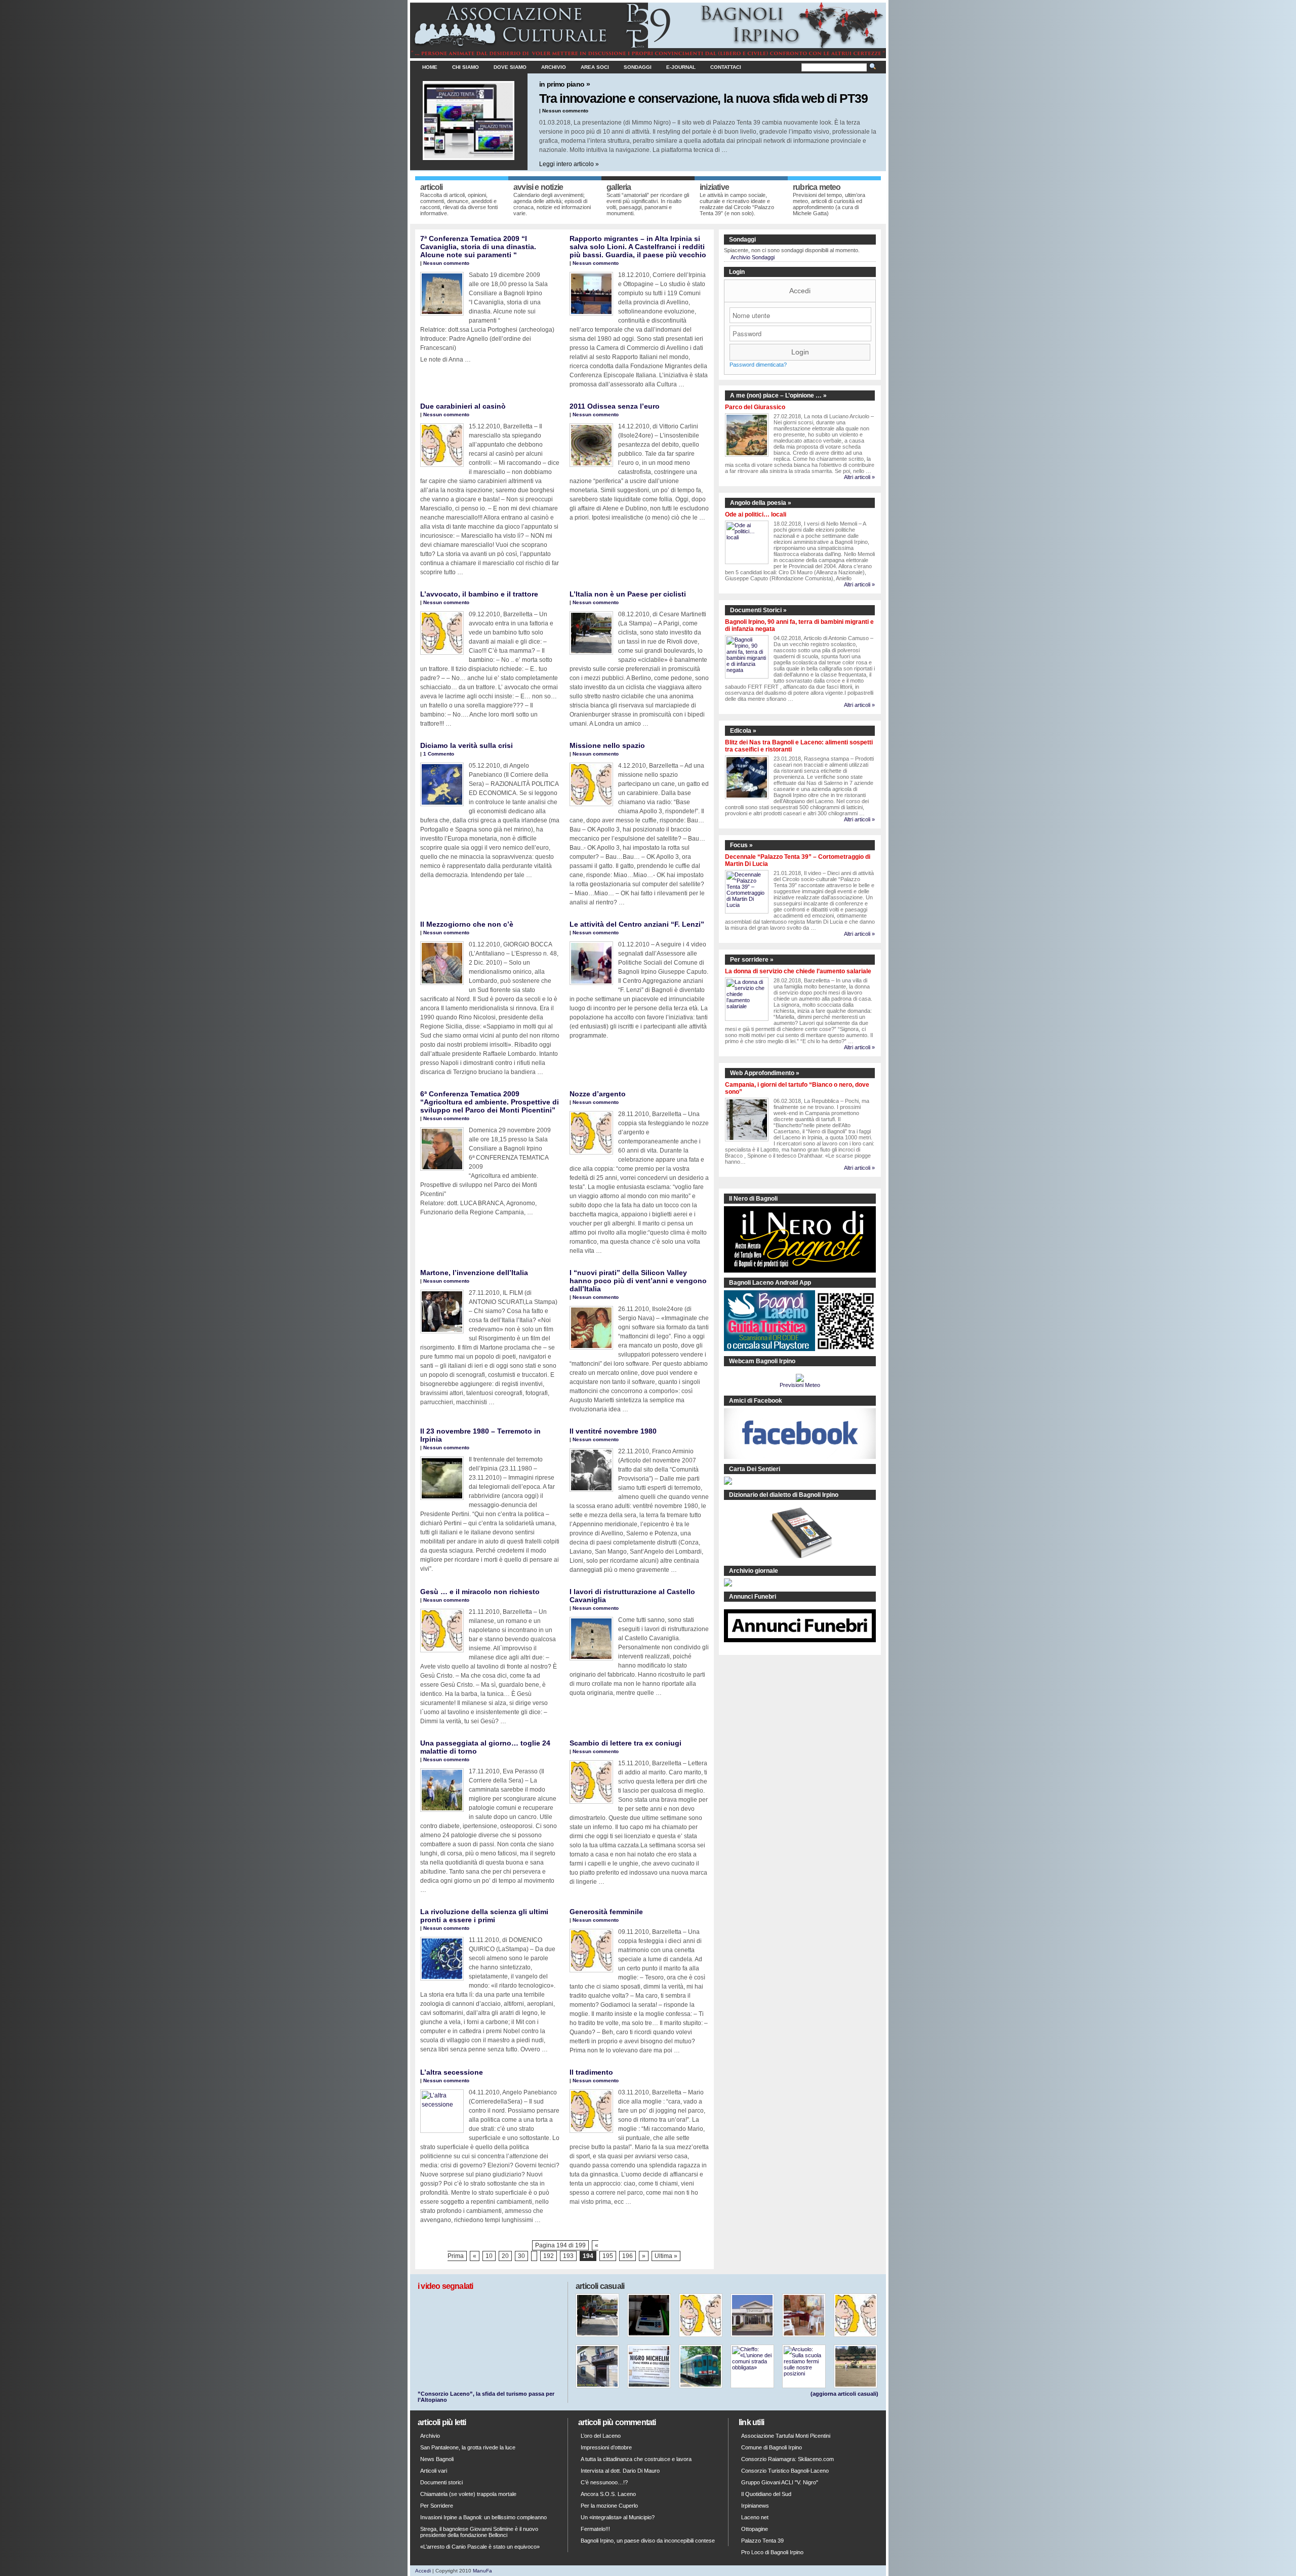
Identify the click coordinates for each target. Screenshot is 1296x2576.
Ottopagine (755, 2529)
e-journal (681, 67)
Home (430, 67)
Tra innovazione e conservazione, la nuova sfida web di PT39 (703, 98)
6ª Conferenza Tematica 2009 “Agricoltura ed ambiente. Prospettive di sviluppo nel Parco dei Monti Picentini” (490, 1102)
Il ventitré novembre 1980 (613, 1431)
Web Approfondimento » (765, 1073)
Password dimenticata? (758, 365)
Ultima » (666, 2256)
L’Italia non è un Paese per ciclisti (628, 594)
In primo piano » (564, 84)
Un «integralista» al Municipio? (618, 2517)
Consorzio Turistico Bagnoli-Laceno (785, 2471)
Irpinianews (755, 2506)
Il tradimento (591, 2072)
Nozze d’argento (598, 1094)
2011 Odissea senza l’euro (615, 406)
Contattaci (726, 67)
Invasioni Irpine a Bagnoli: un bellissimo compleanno (483, 2517)
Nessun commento (565, 111)
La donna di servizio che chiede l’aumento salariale (798, 971)
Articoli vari (434, 2471)
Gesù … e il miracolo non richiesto (480, 1592)
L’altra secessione (452, 2072)
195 (608, 2256)
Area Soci (595, 67)
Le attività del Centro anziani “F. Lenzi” (637, 924)
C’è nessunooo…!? (604, 2482)
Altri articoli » (859, 477)
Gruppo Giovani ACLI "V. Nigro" (780, 2482)
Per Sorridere (437, 2506)
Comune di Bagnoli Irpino (772, 2447)
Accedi (800, 291)
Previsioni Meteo (800, 1385)
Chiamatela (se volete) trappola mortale (468, 2494)
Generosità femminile (606, 1912)
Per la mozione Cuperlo (609, 2506)
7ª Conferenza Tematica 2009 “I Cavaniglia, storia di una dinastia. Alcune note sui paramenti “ (478, 247)
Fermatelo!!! (595, 2529)
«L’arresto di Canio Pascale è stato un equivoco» (480, 2547)
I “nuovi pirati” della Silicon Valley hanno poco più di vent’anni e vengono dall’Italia (638, 1281)
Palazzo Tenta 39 (762, 2541)
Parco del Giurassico (755, 407)
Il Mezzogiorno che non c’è (467, 924)
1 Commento (439, 754)
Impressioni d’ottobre (606, 2447)
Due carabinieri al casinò (463, 406)
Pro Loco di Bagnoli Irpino (772, 2552)
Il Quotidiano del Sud (766, 2494)
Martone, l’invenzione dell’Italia (474, 1273)
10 (489, 2256)
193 (568, 2256)
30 (521, 2256)
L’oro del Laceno (601, 2436)
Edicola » (743, 731)
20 (505, 2256)
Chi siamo (465, 67)
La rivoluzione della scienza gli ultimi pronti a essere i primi (484, 1916)
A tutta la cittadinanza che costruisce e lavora (636, 2459)
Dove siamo (510, 67)
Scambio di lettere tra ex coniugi (625, 1743)
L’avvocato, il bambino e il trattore (479, 594)
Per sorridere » (752, 960)
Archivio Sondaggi (753, 257)
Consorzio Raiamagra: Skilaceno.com (787, 2459)
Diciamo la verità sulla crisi (467, 745)
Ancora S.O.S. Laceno (608, 2494)
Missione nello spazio (607, 745)
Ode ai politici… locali (756, 514)
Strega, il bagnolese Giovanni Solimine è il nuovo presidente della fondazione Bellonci (479, 2532)
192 (549, 2256)
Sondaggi (638, 67)
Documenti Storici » (758, 610)
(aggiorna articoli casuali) (844, 2394)
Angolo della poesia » (761, 503)
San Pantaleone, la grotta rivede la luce (468, 2447)
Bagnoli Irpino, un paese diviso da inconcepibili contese (648, 2541)
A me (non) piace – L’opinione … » (778, 395)
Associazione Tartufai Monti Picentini (786, 2436)
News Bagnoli (437, 2459)
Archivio (554, 67)
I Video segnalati (445, 2286)
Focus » (741, 845)
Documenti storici (441, 2482)
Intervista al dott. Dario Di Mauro (620, 2471)
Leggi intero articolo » (569, 164)
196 (627, 2256)
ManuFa (482, 2571)
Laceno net (755, 2517)
